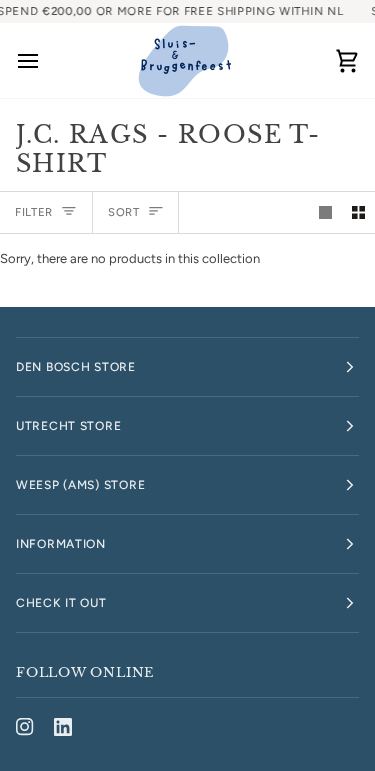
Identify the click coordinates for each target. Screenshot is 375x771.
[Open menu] (46, 60)
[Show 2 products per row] (358, 212)
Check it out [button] (61, 603)
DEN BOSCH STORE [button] (76, 367)
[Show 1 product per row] (325, 212)
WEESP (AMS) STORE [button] (80, 485)
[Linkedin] (63, 727)
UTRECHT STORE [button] (68, 426)
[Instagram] (25, 727)
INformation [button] (61, 544)
